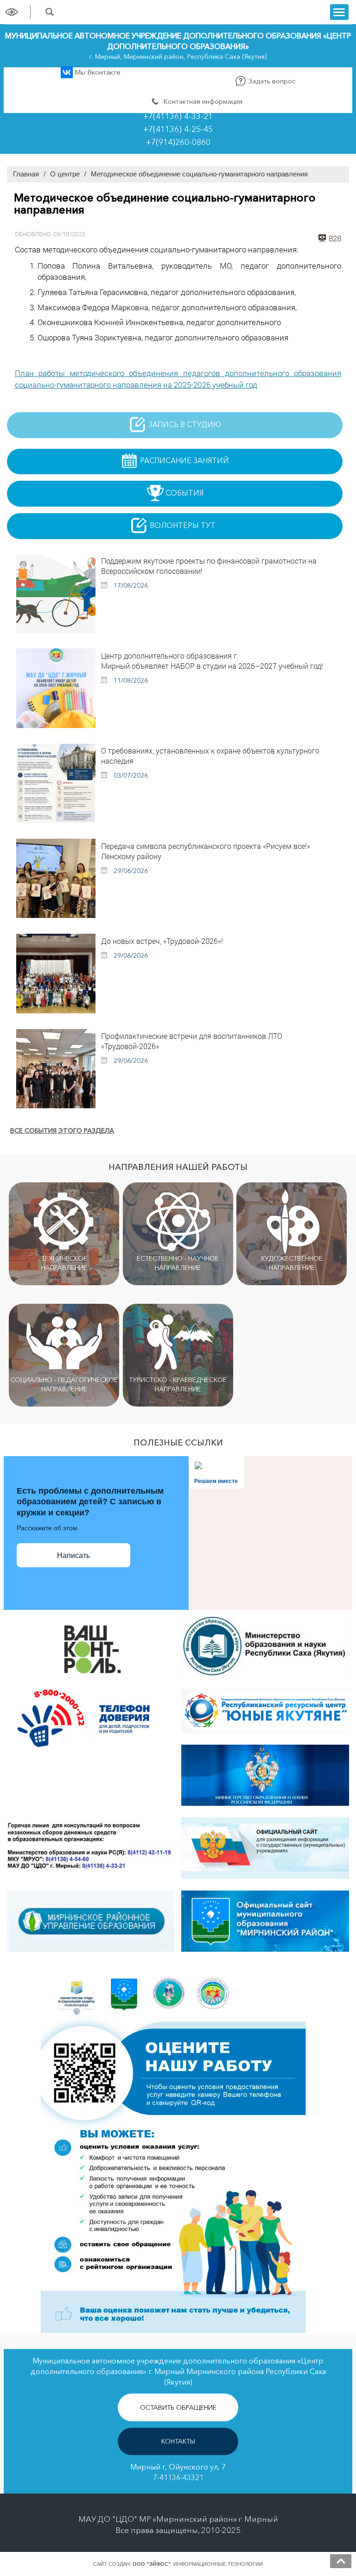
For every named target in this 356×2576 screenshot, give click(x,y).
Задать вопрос (271, 81)
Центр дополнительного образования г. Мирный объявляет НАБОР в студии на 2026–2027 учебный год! (212, 661)
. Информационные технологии (198, 2564)
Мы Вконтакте (97, 72)
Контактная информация (202, 101)
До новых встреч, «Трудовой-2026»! (162, 941)
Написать (73, 1555)
